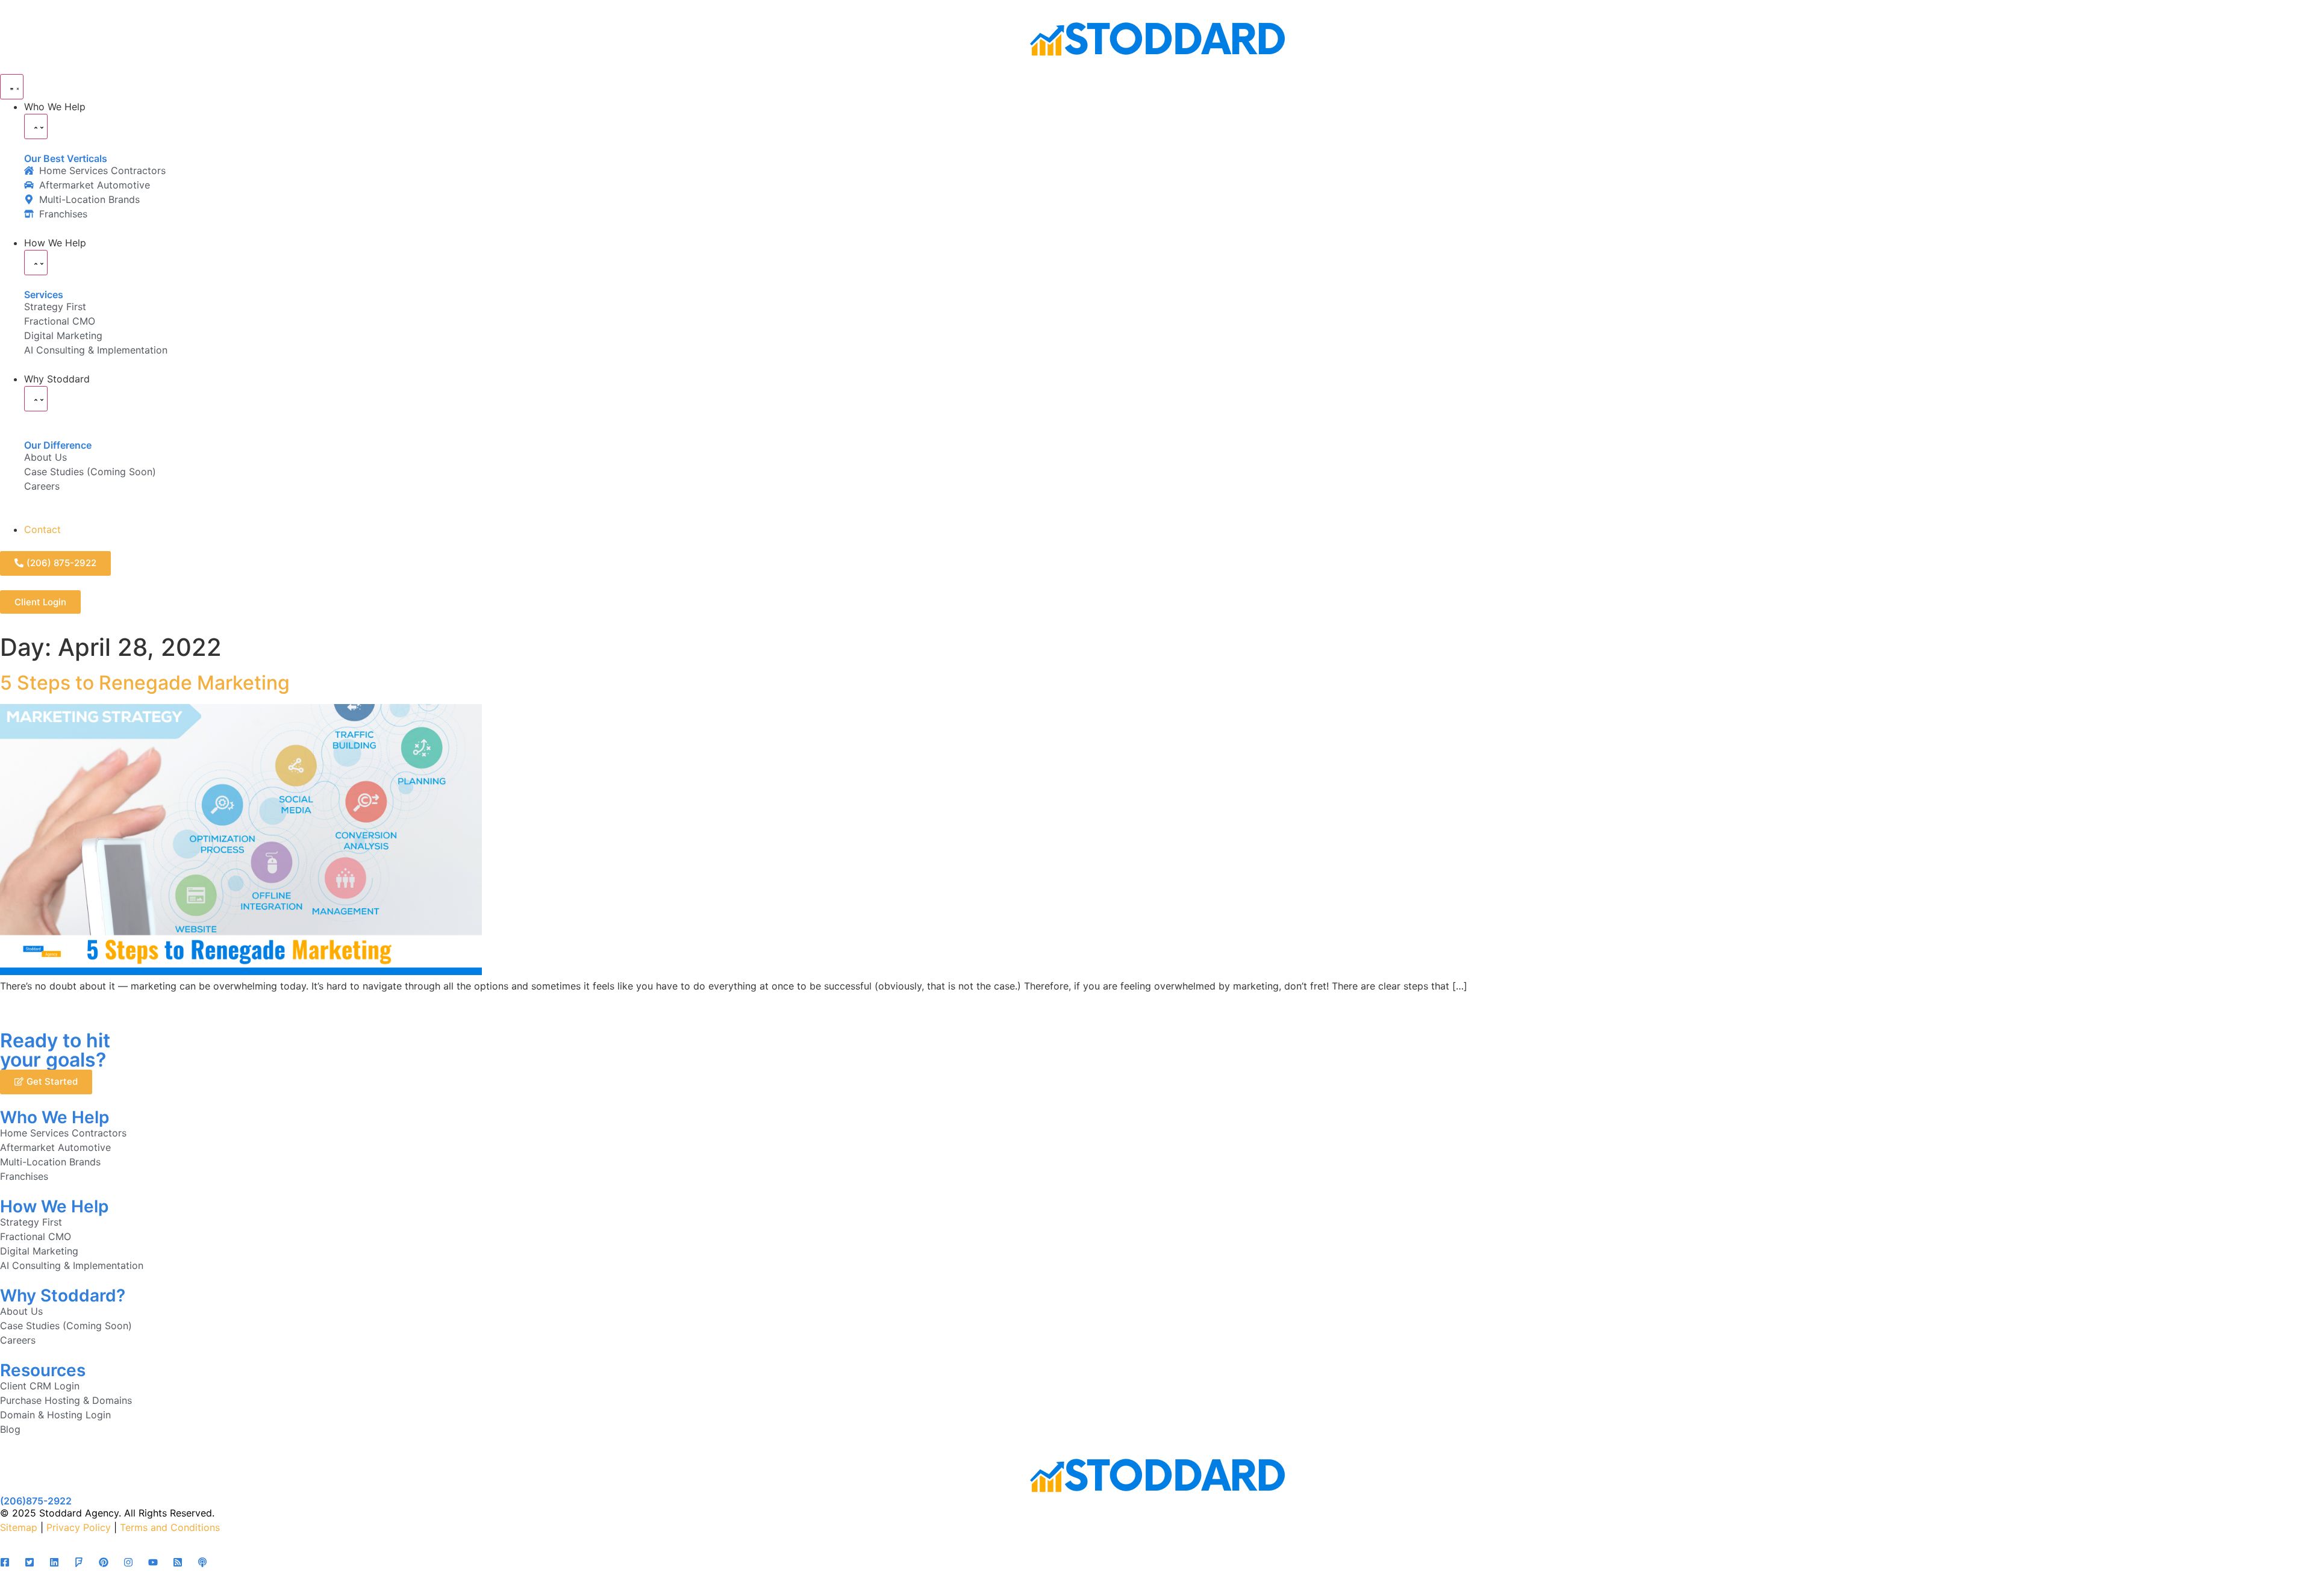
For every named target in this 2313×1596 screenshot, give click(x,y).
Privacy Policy (79, 1527)
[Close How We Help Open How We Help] (36, 263)
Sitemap (19, 1527)
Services (44, 295)
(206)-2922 (36, 1501)
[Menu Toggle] (12, 87)
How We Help (54, 1206)
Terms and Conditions (170, 1527)
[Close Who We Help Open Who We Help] (36, 126)
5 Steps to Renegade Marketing (145, 683)
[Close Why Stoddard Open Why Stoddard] (36, 399)
